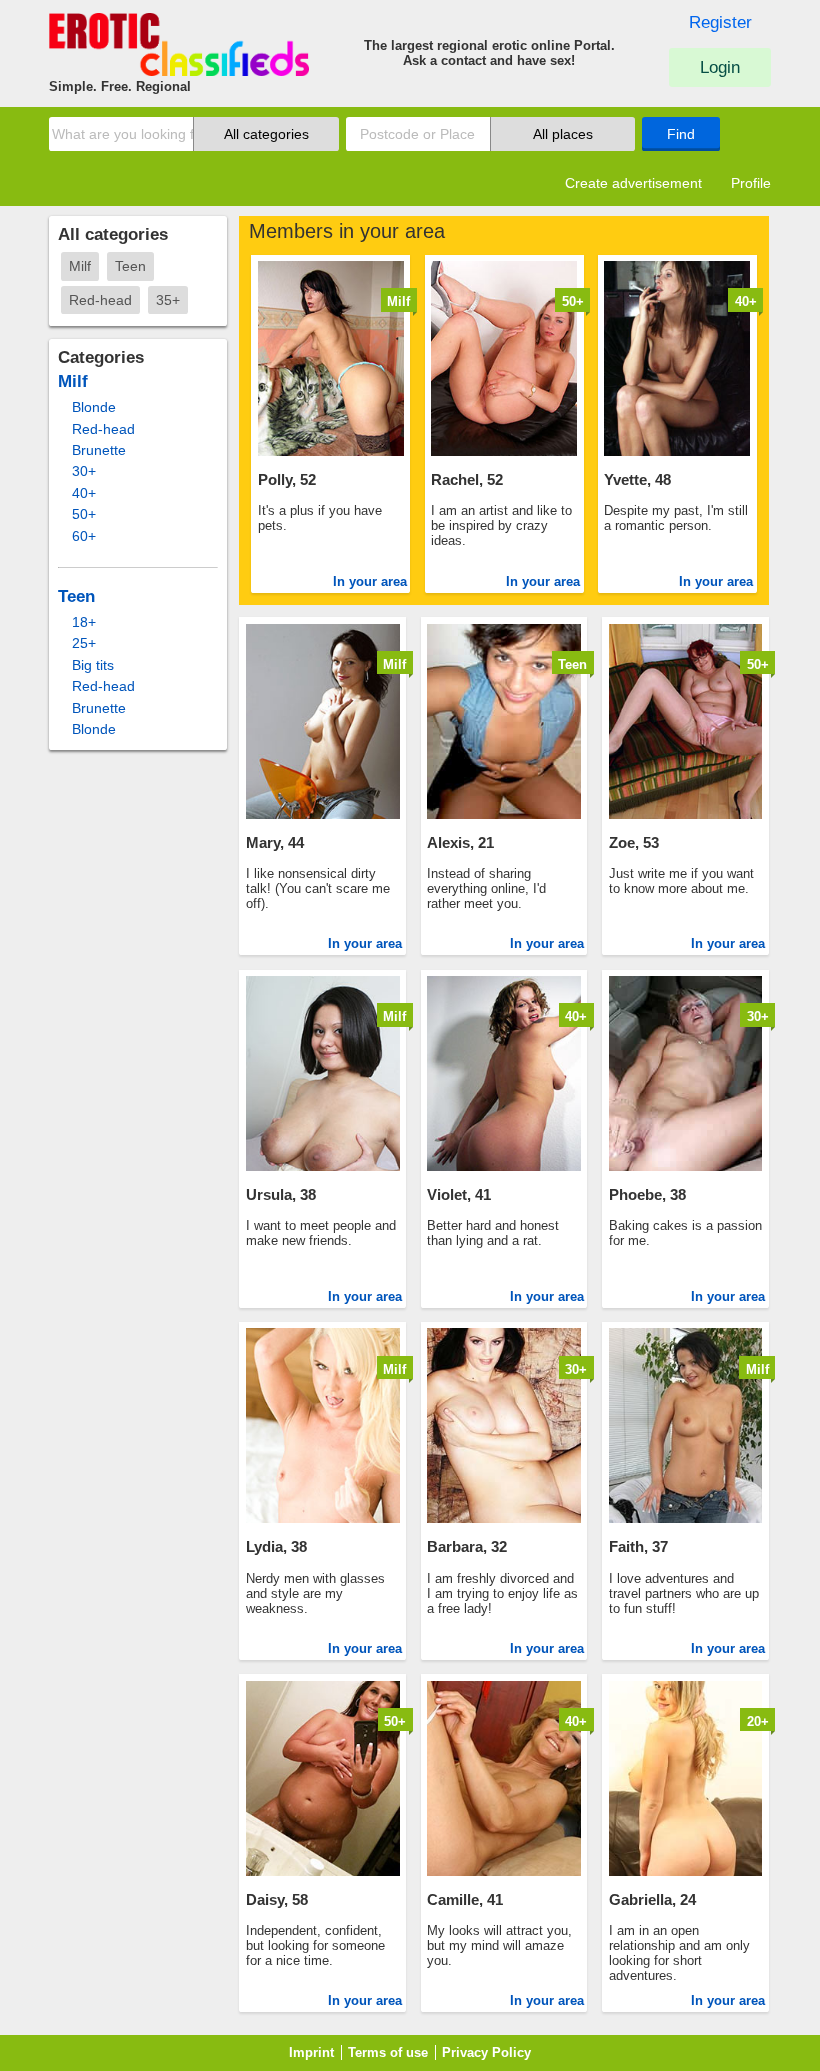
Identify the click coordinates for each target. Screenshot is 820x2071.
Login (720, 67)
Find (681, 134)
